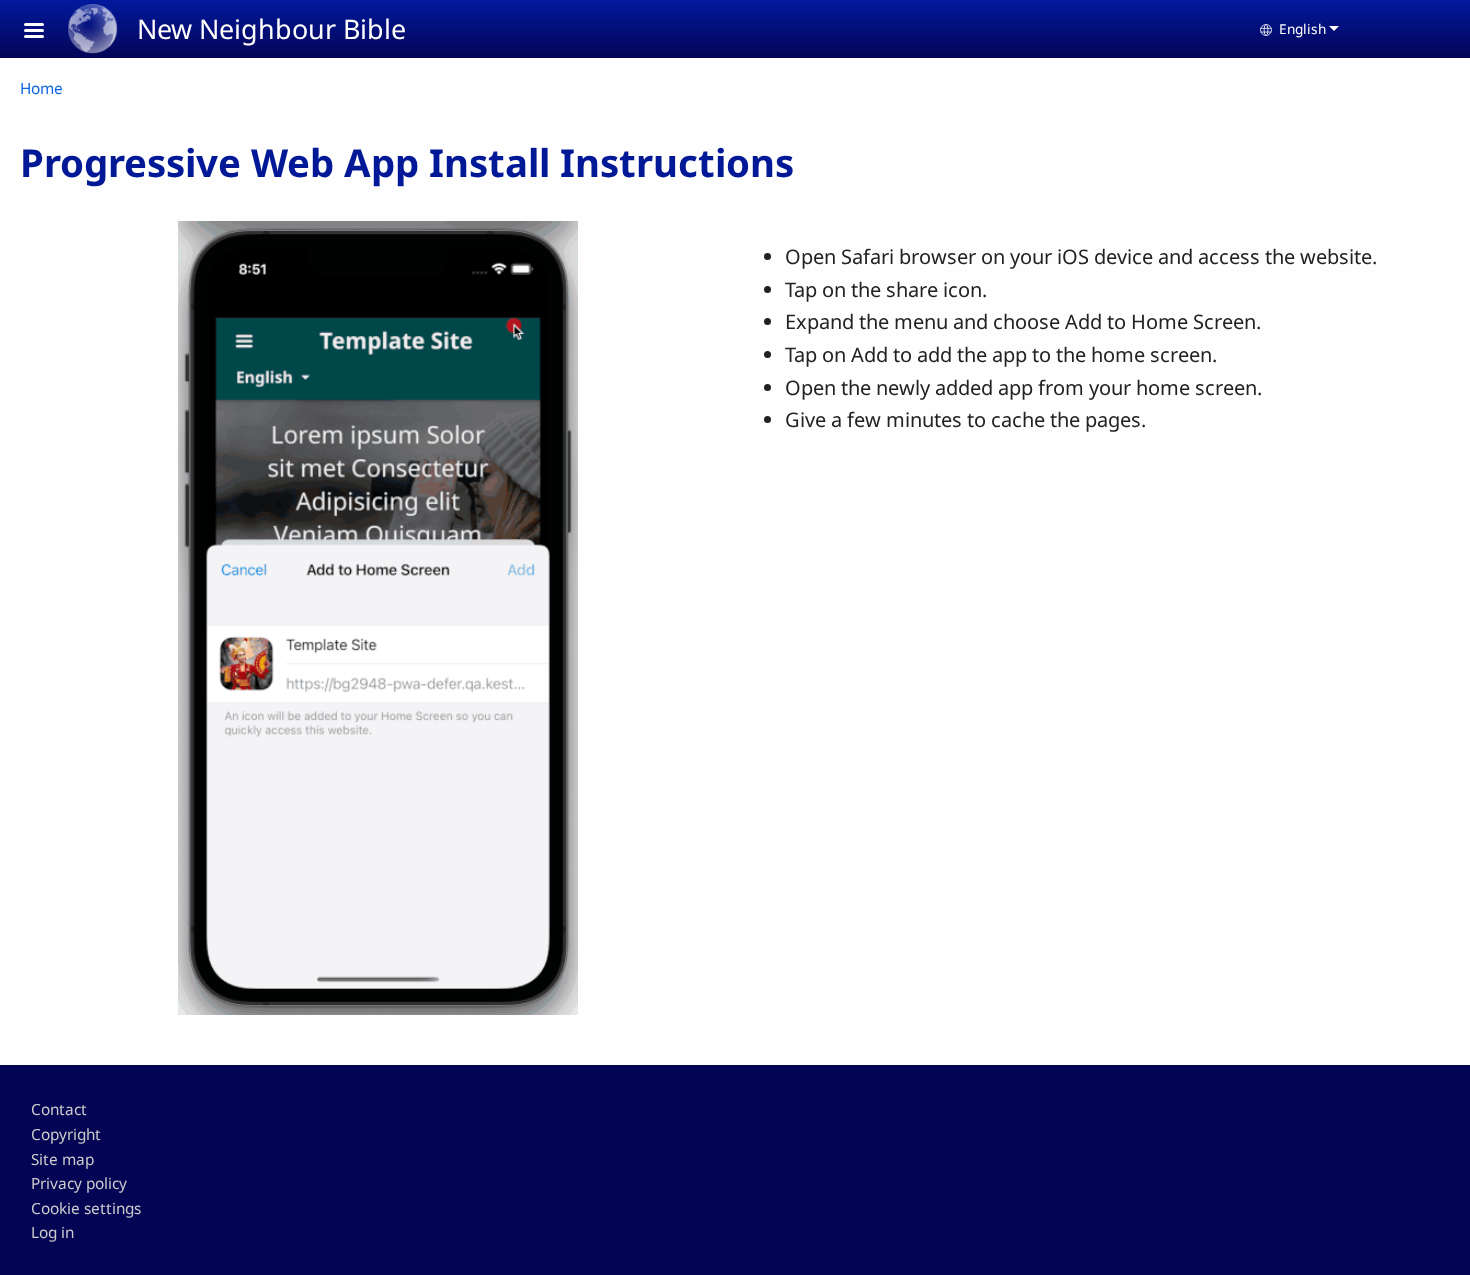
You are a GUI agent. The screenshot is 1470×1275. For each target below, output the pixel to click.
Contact (59, 1109)
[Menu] (46, 32)
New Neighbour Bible (271, 28)
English (1302, 28)
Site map (62, 1159)
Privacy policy (79, 1183)
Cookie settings (86, 1208)
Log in (52, 1232)
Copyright (66, 1134)
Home (41, 88)
